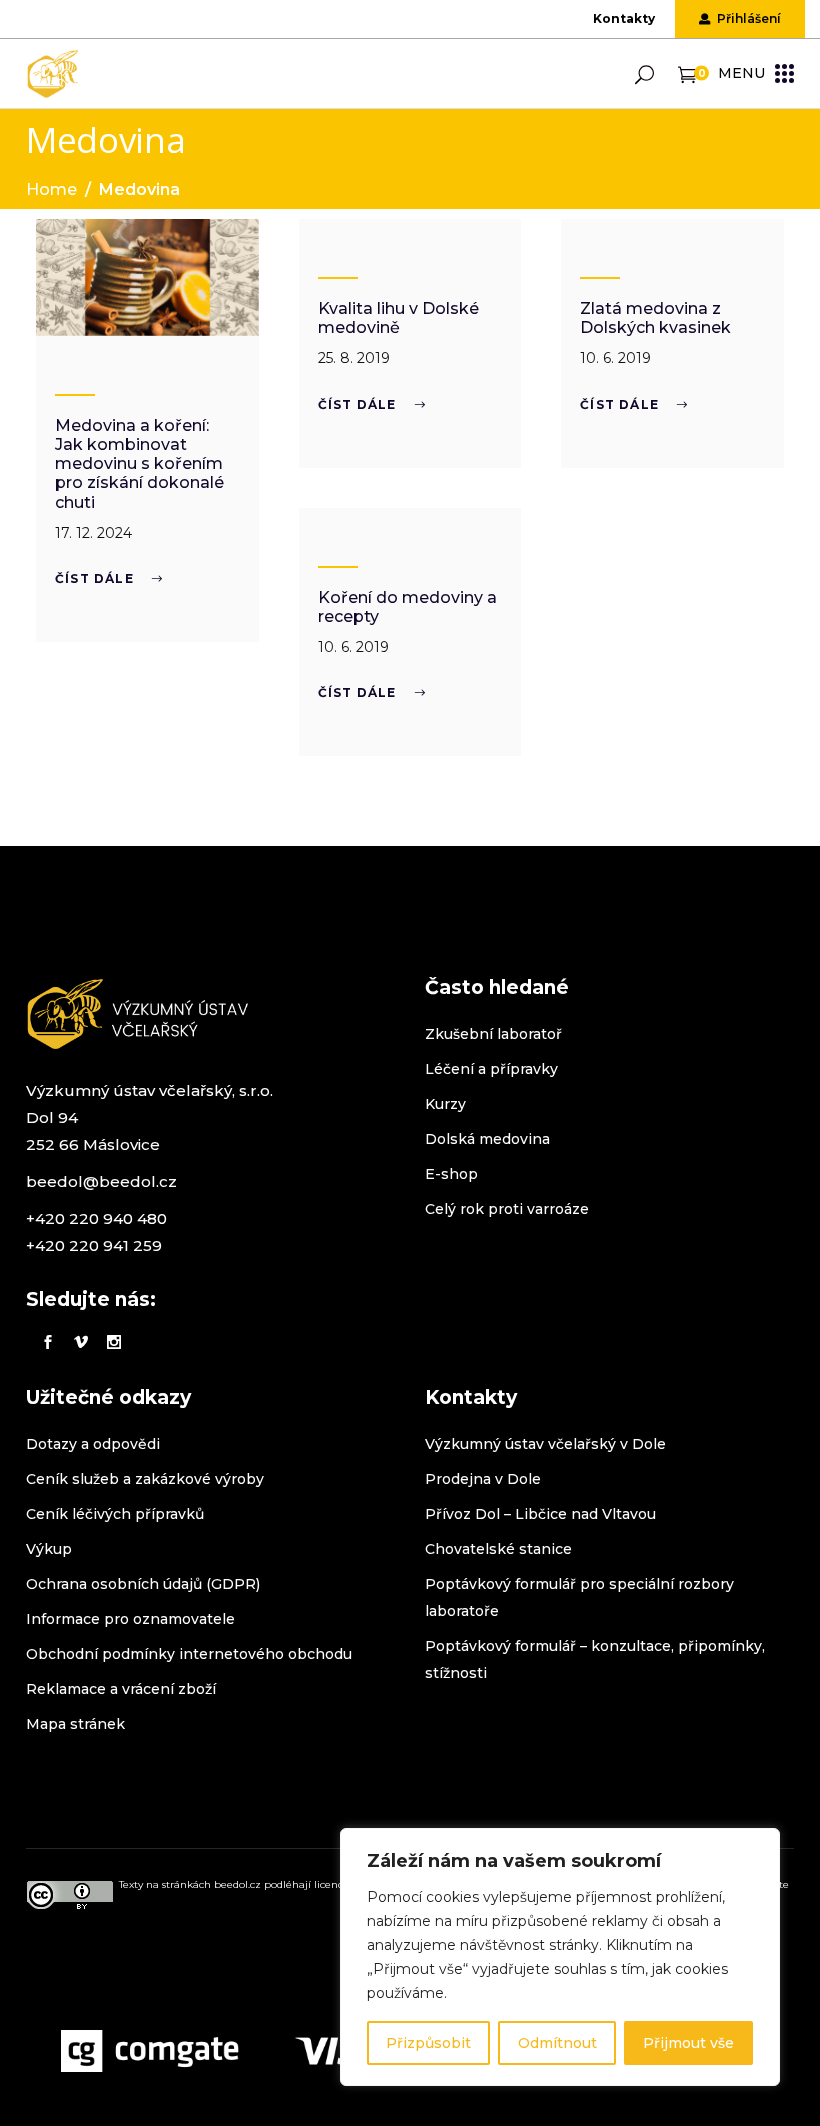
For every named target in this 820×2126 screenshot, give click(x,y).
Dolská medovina (487, 1139)
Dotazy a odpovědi (93, 1444)
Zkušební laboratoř (493, 1034)
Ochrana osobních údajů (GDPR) (143, 1584)
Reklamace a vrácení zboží (121, 1689)
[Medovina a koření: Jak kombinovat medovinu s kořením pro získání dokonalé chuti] (147, 277)
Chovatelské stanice (498, 1549)
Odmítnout (557, 2043)
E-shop (451, 1174)
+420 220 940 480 (96, 1218)
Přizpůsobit (428, 2043)
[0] (687, 73)
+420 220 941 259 (94, 1245)
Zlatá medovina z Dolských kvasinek (655, 318)
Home (51, 189)
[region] (560, 1957)
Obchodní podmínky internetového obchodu (189, 1654)
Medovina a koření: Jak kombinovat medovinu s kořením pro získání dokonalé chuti (139, 464)
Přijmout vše (688, 2043)
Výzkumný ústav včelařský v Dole (545, 1444)
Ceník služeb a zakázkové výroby (145, 1479)
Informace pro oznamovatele (130, 1619)
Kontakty (624, 18)
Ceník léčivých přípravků (115, 1514)
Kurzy (445, 1104)
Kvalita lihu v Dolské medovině (398, 318)
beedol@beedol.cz (101, 1181)
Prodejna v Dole (483, 1479)
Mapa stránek (75, 1724)
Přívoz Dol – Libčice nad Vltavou (540, 1514)
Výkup (49, 1549)
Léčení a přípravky (491, 1069)
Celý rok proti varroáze (507, 1209)
